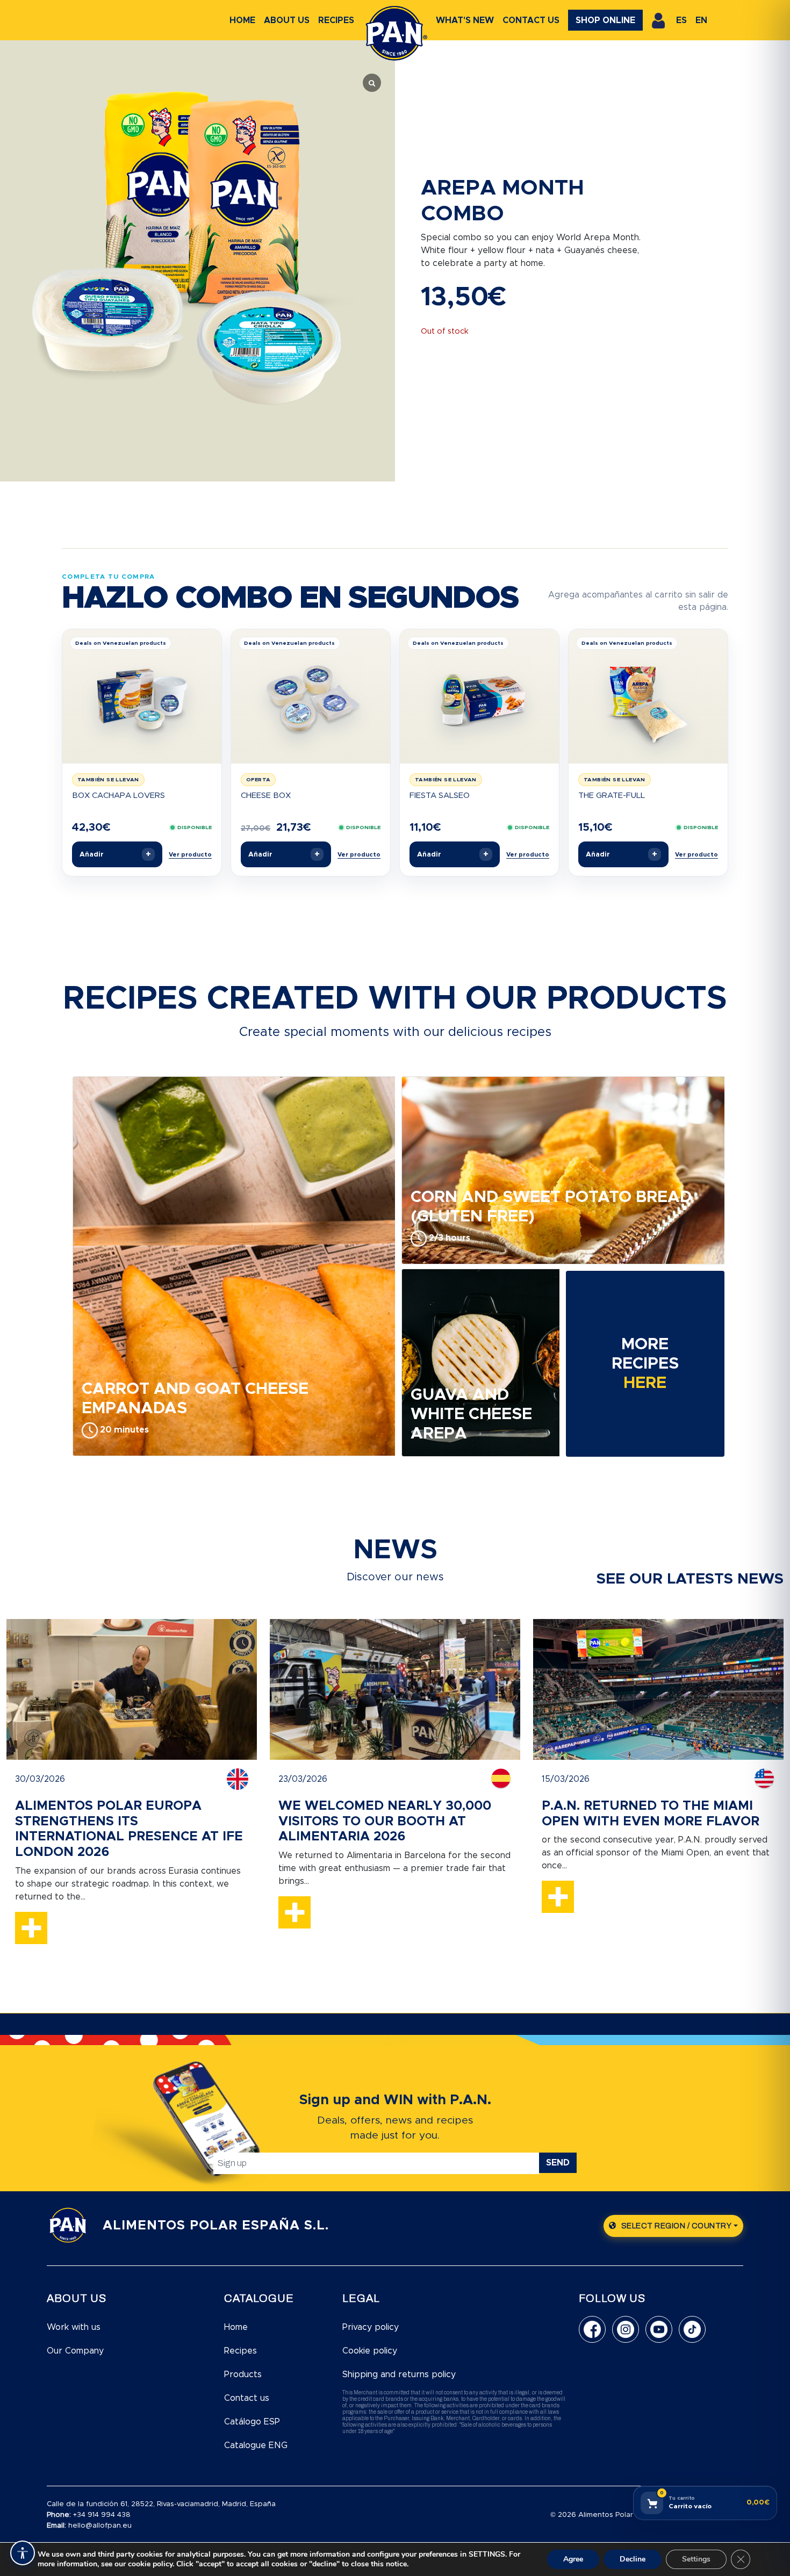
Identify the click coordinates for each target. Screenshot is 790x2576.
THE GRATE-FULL (612, 796)
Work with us (74, 2327)
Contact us (247, 2398)
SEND (558, 2163)
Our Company (75, 2351)
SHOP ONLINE (605, 20)
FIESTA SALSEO (440, 796)
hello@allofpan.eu (100, 2526)
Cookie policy (370, 2351)
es (681, 20)
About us (287, 20)
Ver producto (190, 855)
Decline (633, 2559)
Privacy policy (371, 2327)
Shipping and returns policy (399, 2374)
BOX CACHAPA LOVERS (119, 796)
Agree (573, 2559)
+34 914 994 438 (102, 2515)
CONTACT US (531, 20)
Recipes (336, 20)
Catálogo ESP (252, 2422)
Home (242, 20)
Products (243, 2374)
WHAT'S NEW (465, 20)
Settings (696, 2559)
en (701, 20)
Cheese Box (266, 796)
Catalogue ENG (256, 2445)
